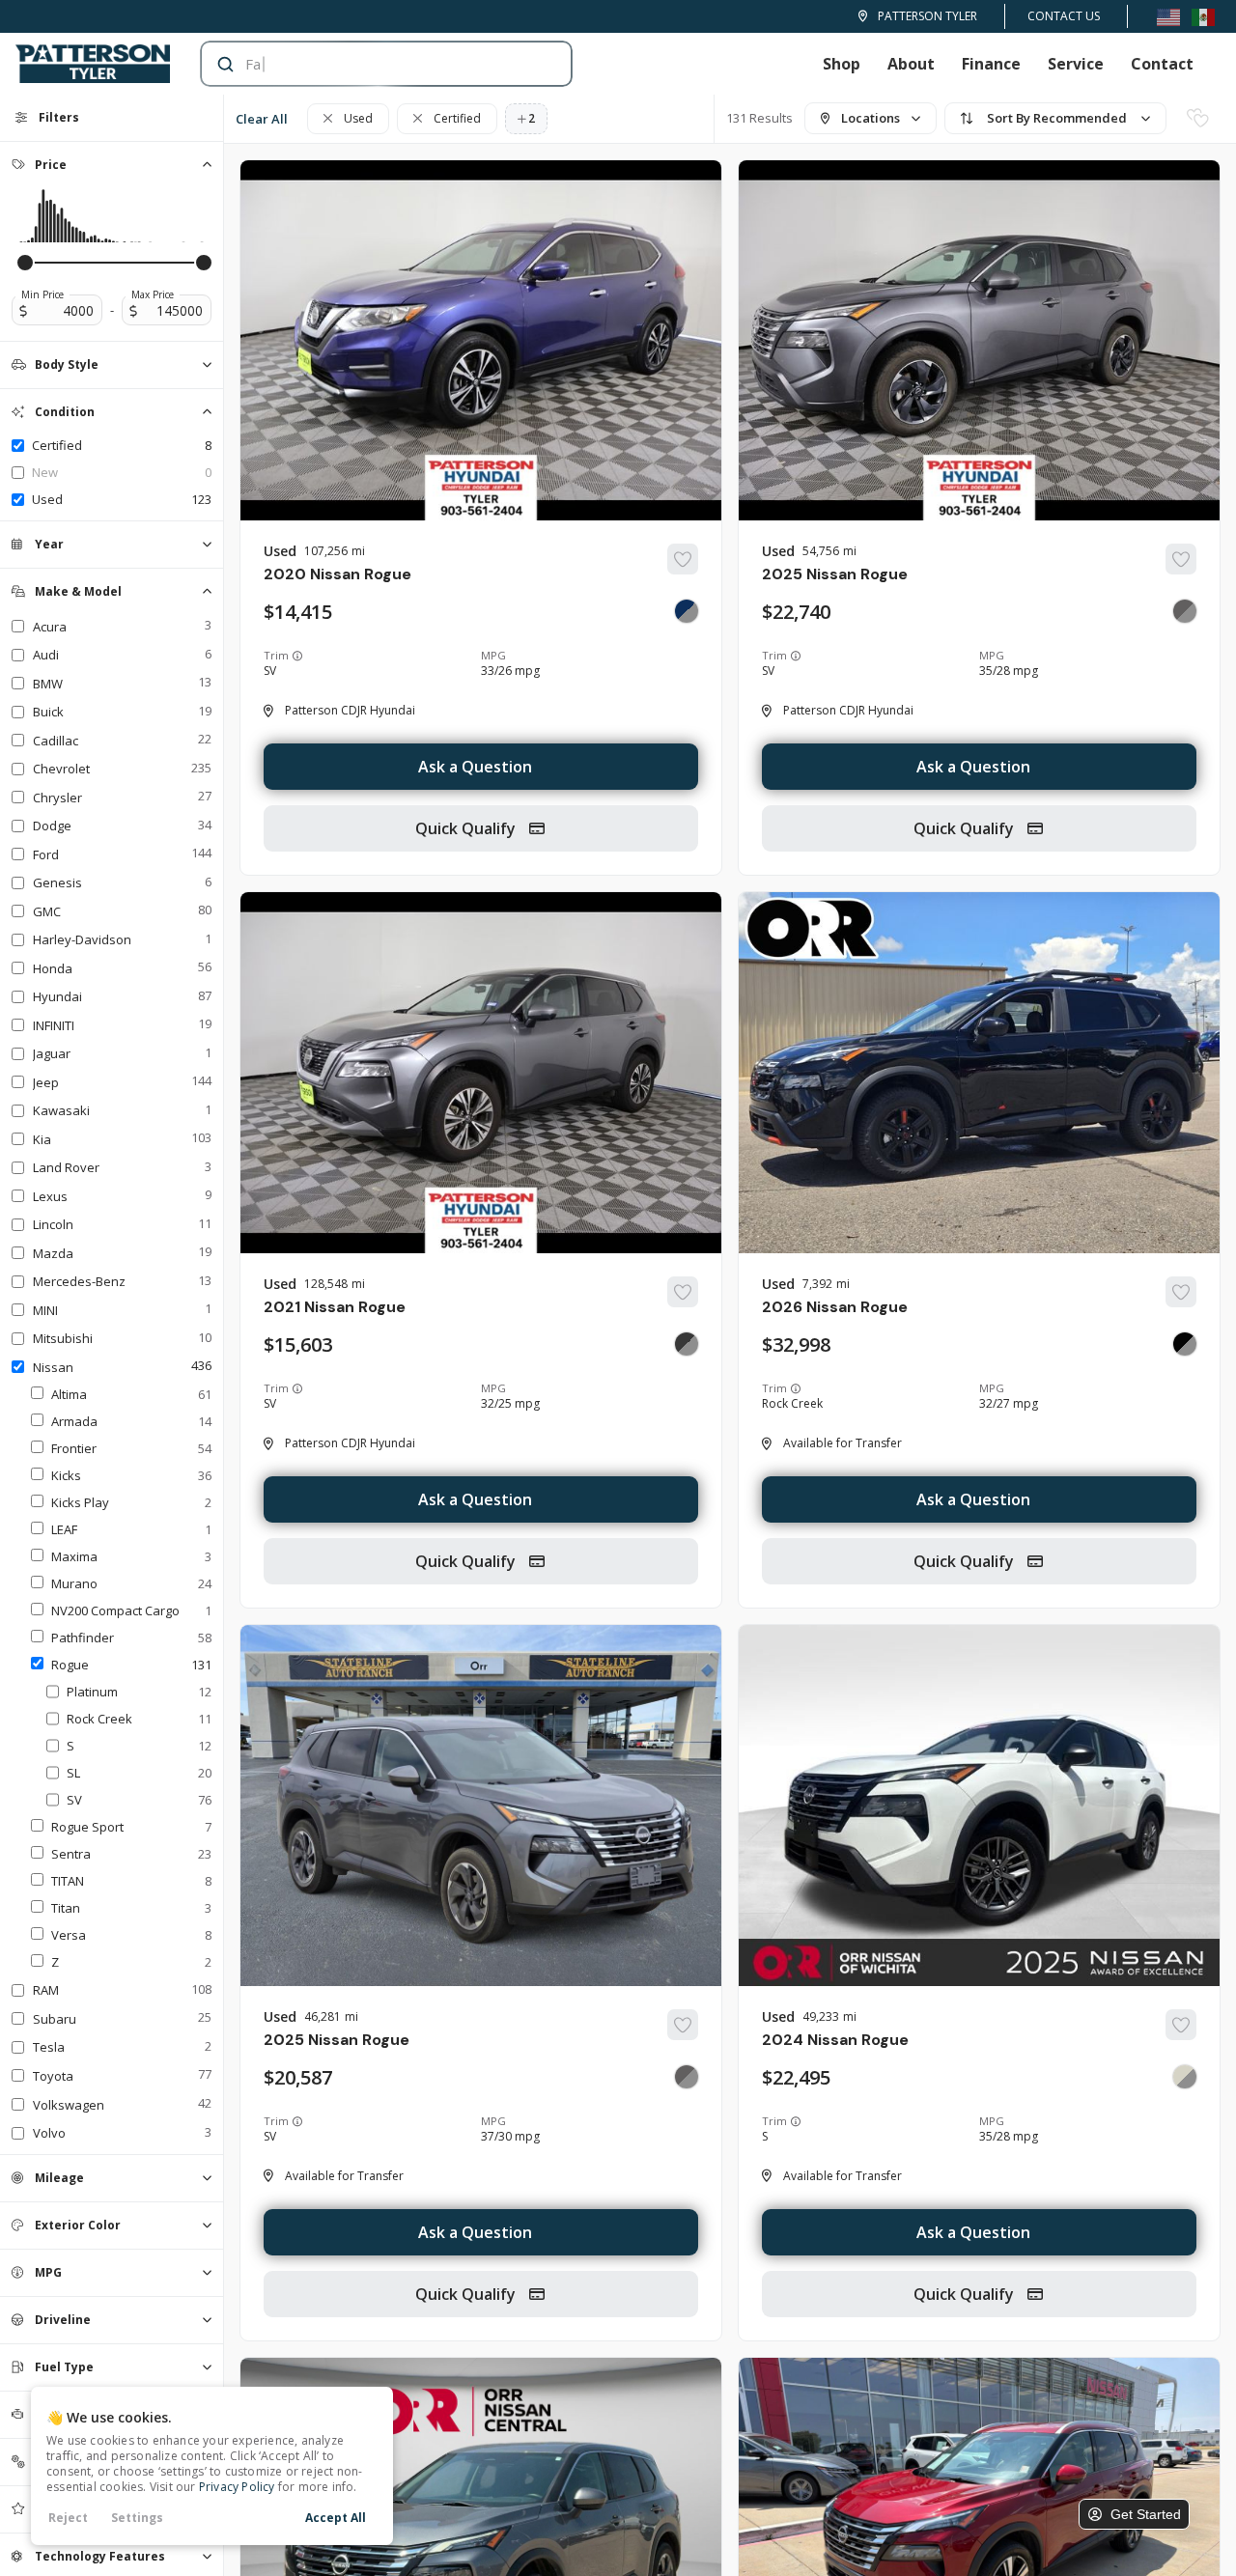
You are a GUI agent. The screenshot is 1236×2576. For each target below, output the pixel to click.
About (911, 64)
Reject (68, 2518)
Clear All (262, 119)
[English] (1168, 16)
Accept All (336, 2518)
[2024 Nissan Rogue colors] (1185, 2077)
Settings (137, 2518)
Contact (1162, 64)
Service (1076, 64)
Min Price (42, 294)
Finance (991, 64)
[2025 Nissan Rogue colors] (1185, 611)
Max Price (153, 294)
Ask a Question (475, 767)
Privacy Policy (237, 2487)
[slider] (25, 263)
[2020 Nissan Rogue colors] (687, 611)
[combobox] (367, 64)
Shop (842, 64)
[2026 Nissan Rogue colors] (1185, 1344)
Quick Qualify (467, 828)
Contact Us (1064, 16)
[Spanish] (1203, 16)
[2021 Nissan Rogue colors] (687, 1344)
